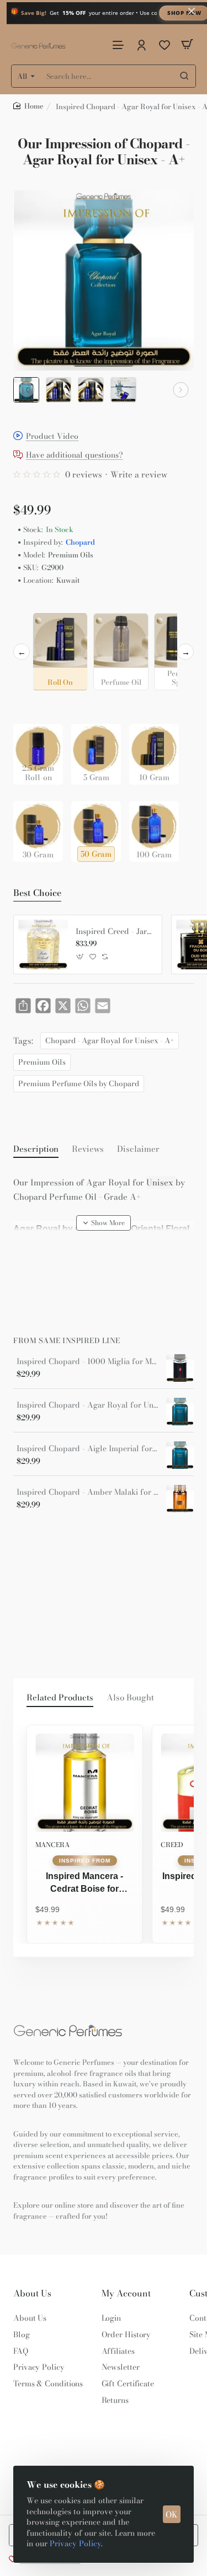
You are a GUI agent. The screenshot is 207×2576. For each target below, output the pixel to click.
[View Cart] (187, 44)
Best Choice (37, 893)
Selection (32, 604)
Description (36, 1149)
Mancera (52, 1845)
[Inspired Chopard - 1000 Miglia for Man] (180, 1368)
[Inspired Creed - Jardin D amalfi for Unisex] (43, 944)
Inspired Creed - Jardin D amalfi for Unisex (115, 932)
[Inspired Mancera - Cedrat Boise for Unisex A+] (85, 1783)
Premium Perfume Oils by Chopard (79, 1083)
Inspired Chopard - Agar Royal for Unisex (87, 1405)
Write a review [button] (139, 474)
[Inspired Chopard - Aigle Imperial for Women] (180, 1455)
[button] (26, 390)
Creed (172, 1845)
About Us (32, 2293)
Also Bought (130, 1698)
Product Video (52, 436)
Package (31, 707)
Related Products (60, 1698)
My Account (126, 2293)
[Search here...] (184, 76)
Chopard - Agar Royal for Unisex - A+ (110, 1040)
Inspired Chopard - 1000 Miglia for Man (87, 1362)
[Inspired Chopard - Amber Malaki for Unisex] (180, 1499)
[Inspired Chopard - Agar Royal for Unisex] (180, 1412)
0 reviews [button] (84, 474)
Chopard (80, 542)
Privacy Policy (75, 2543)
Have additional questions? (75, 456)
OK (172, 2515)
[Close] (192, 11)
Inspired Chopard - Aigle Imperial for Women (87, 1449)
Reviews (88, 1149)
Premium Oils (42, 1062)
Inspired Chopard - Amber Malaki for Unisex (87, 1492)
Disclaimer (138, 1149)
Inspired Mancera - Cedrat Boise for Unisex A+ (84, 1883)
